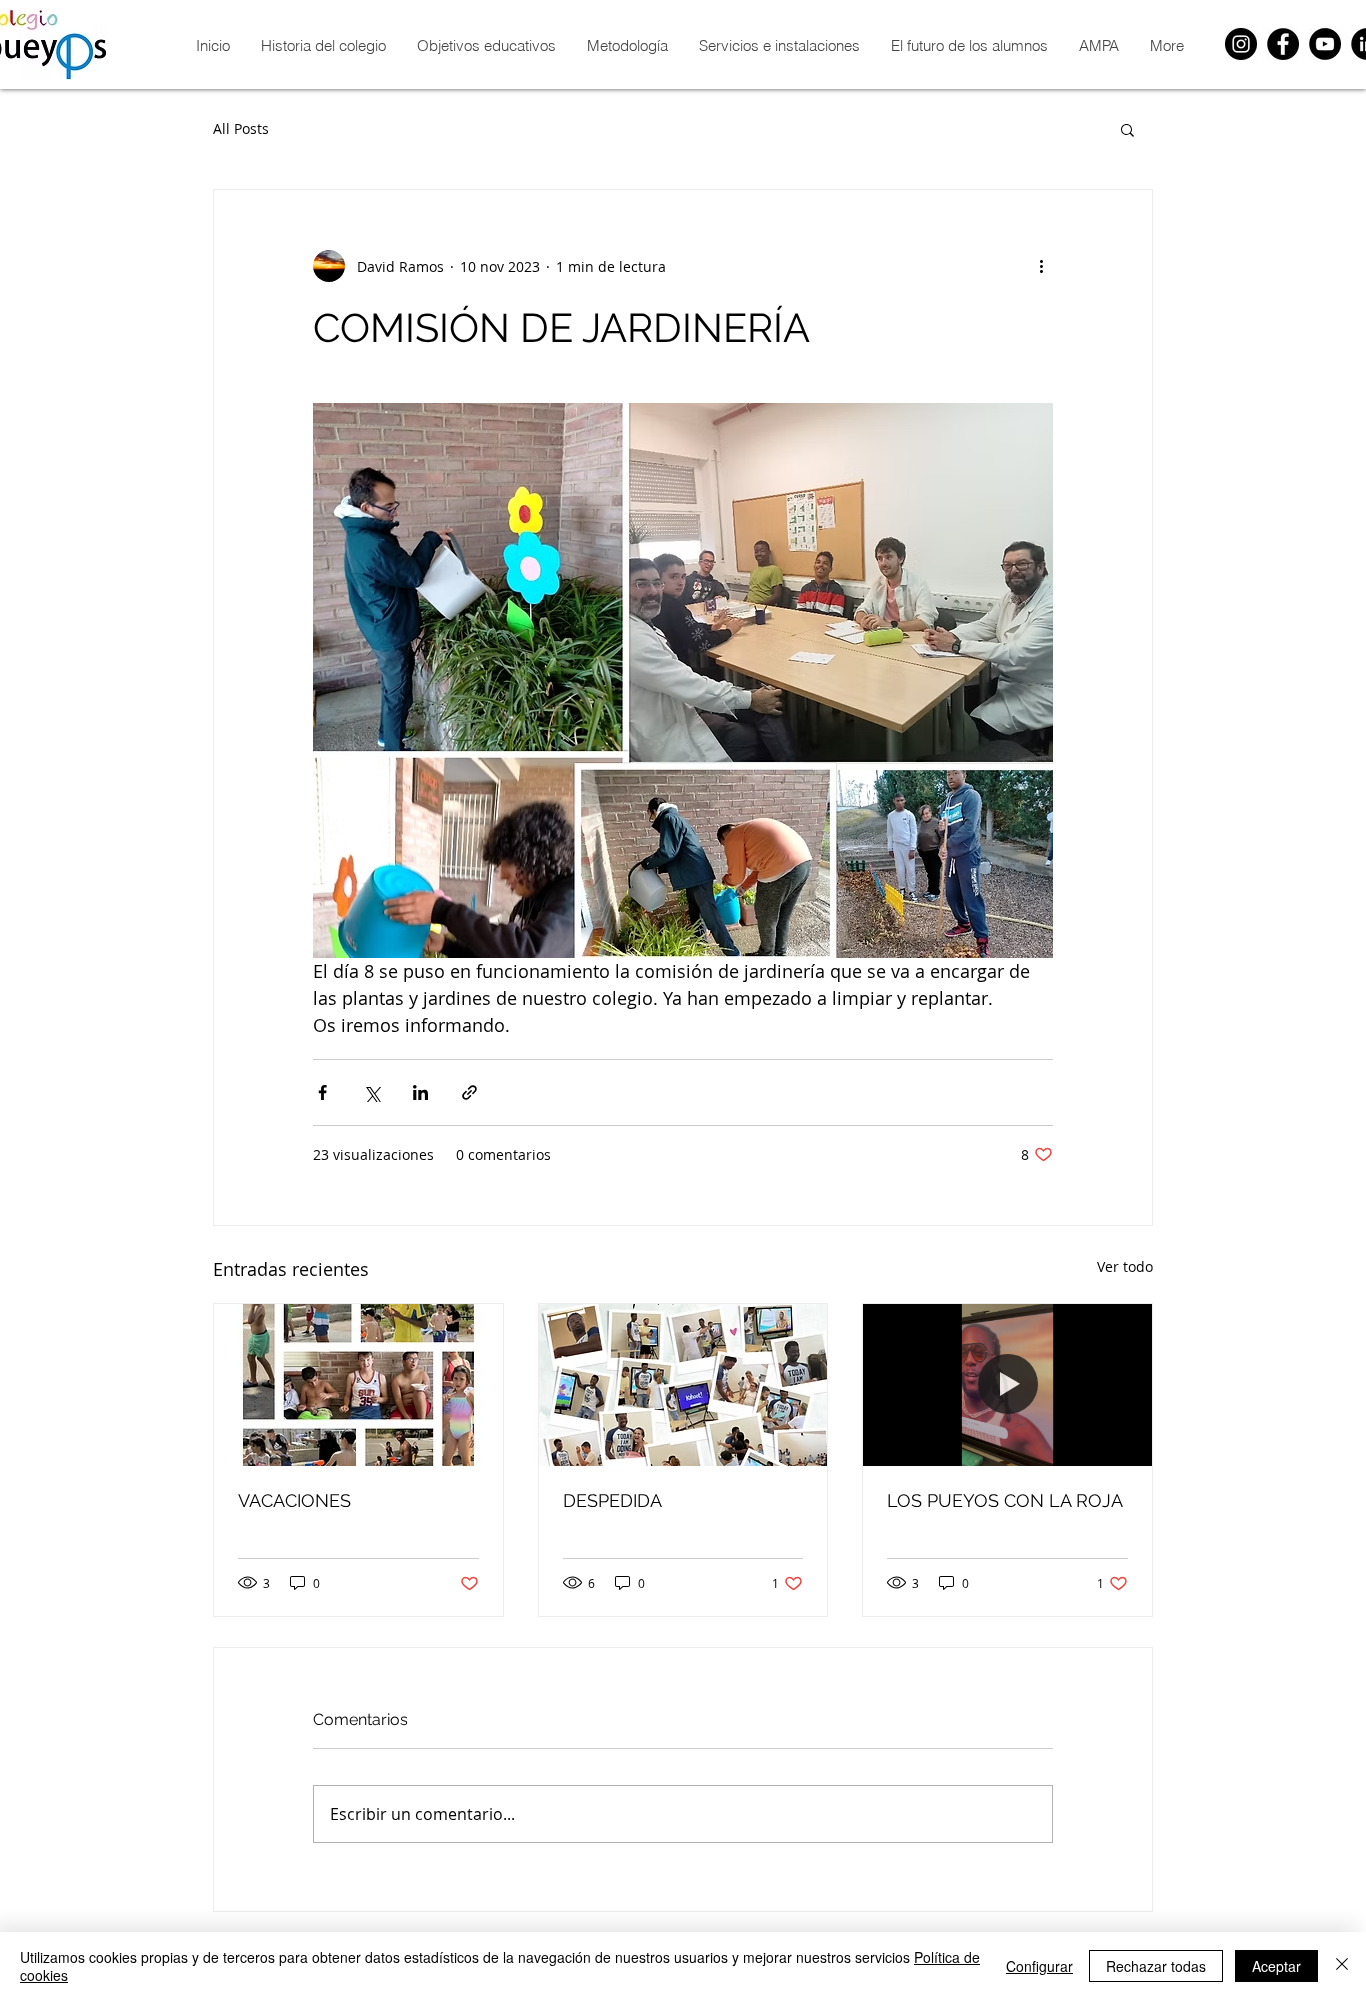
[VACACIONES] (358, 1385)
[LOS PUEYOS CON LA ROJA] (1007, 1385)
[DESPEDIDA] (683, 1385)
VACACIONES (294, 1500)
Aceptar (1276, 1966)
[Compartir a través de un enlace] (469, 1092)
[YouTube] (1325, 44)
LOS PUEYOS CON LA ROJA (1005, 1500)
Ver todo (1125, 1266)
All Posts (241, 128)
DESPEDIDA (612, 1500)
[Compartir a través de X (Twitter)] (371, 1092)
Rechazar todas (1156, 1966)
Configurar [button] (1039, 1966)
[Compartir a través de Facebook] (322, 1092)
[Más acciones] (1041, 266)
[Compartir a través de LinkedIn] (420, 1092)
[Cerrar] (1342, 1966)
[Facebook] (1283, 44)
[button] (1127, 129)
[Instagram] (1241, 44)
